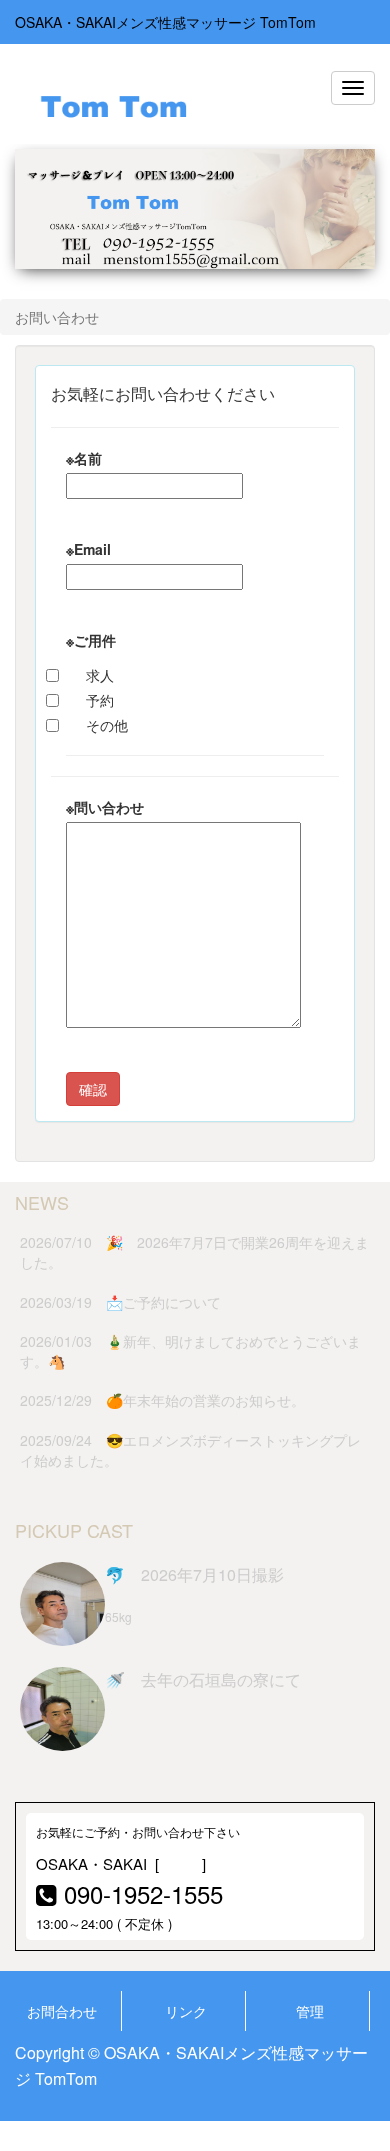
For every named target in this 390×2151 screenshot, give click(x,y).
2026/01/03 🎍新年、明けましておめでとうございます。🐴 (190, 1351)
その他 (107, 725)
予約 (100, 700)
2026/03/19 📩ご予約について (120, 1302)
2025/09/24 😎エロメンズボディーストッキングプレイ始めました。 (190, 1450)
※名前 (84, 458)
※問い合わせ (105, 807)
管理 (310, 2011)
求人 (100, 675)
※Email (88, 549)
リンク (186, 2011)
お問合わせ (62, 2011)
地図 (185, 1863)
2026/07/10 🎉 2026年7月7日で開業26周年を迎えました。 (194, 1252)
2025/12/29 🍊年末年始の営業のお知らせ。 (162, 1400)
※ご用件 (91, 640)
